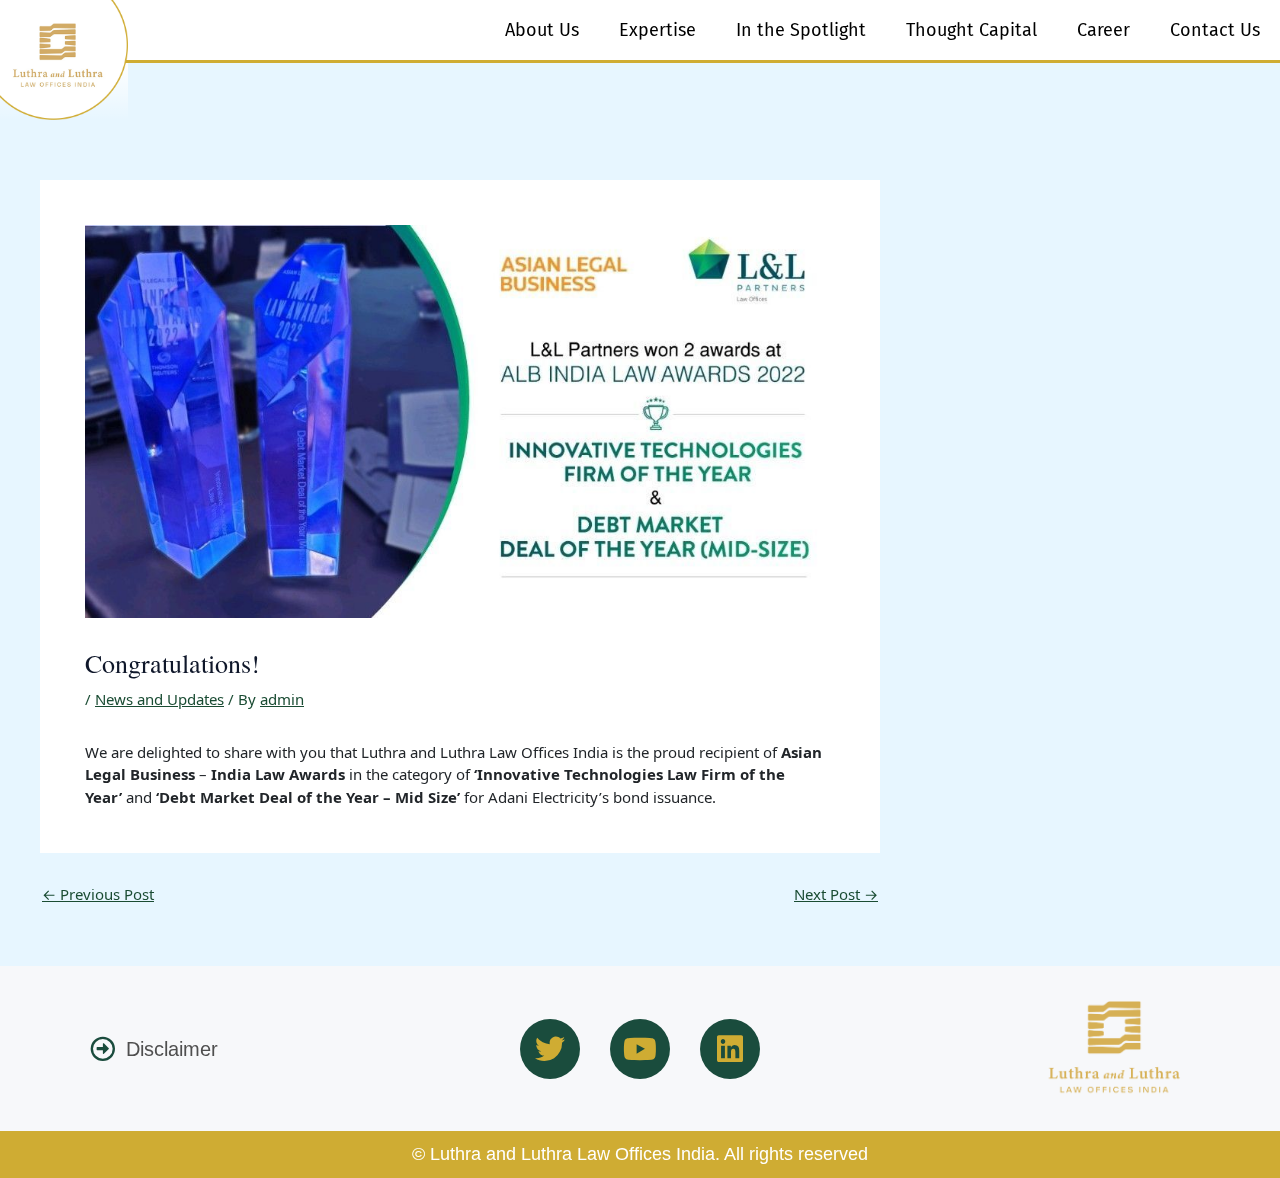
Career (1103, 30)
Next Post (836, 894)
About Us (542, 30)
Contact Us (1215, 30)
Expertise (657, 30)
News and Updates (159, 699)
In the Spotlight (801, 30)
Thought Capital (971, 30)
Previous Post (98, 894)
